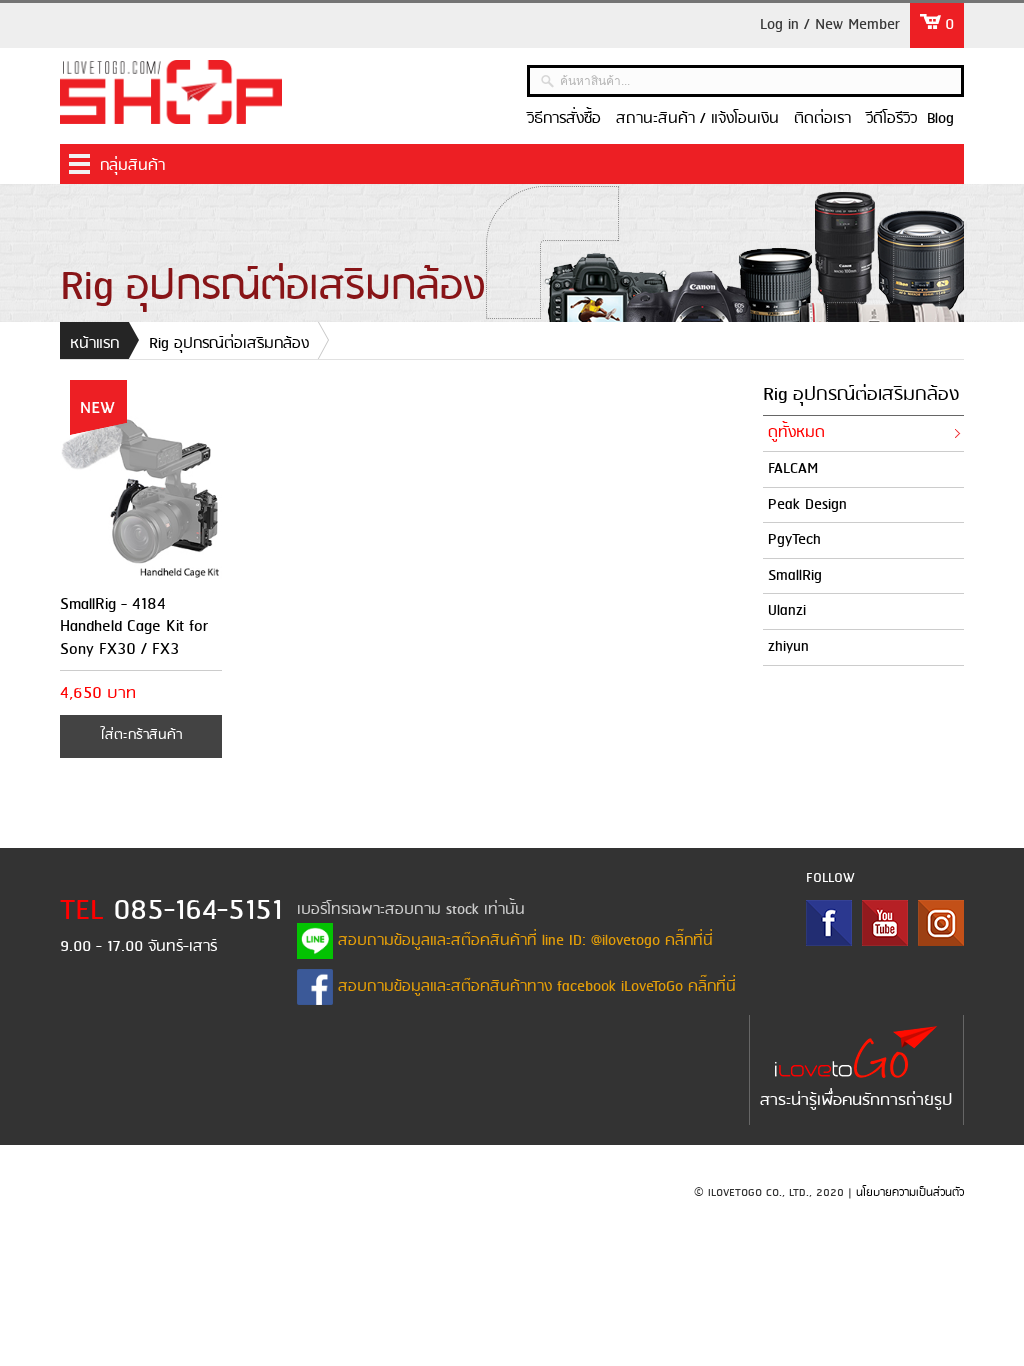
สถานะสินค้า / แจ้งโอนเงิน (697, 119)
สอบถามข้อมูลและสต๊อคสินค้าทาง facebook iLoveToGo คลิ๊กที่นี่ (534, 987)
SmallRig (795, 576)
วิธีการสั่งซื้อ (564, 119)
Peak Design (807, 505)
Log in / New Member (830, 25)
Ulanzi (787, 611)
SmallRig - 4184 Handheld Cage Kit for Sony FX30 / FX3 (134, 627)
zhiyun (788, 647)
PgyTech (794, 540)
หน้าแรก (94, 344)
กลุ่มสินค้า (132, 166)
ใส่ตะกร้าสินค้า (141, 735)
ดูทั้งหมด (796, 433)
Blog (940, 119)
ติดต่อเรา (822, 119)
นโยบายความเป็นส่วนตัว (910, 1193)
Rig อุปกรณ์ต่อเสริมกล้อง (229, 344)
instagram (941, 923)
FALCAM (793, 469)
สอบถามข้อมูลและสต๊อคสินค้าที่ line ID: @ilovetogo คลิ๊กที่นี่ (523, 941)
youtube (885, 923)
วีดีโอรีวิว (891, 119)
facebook (829, 923)
